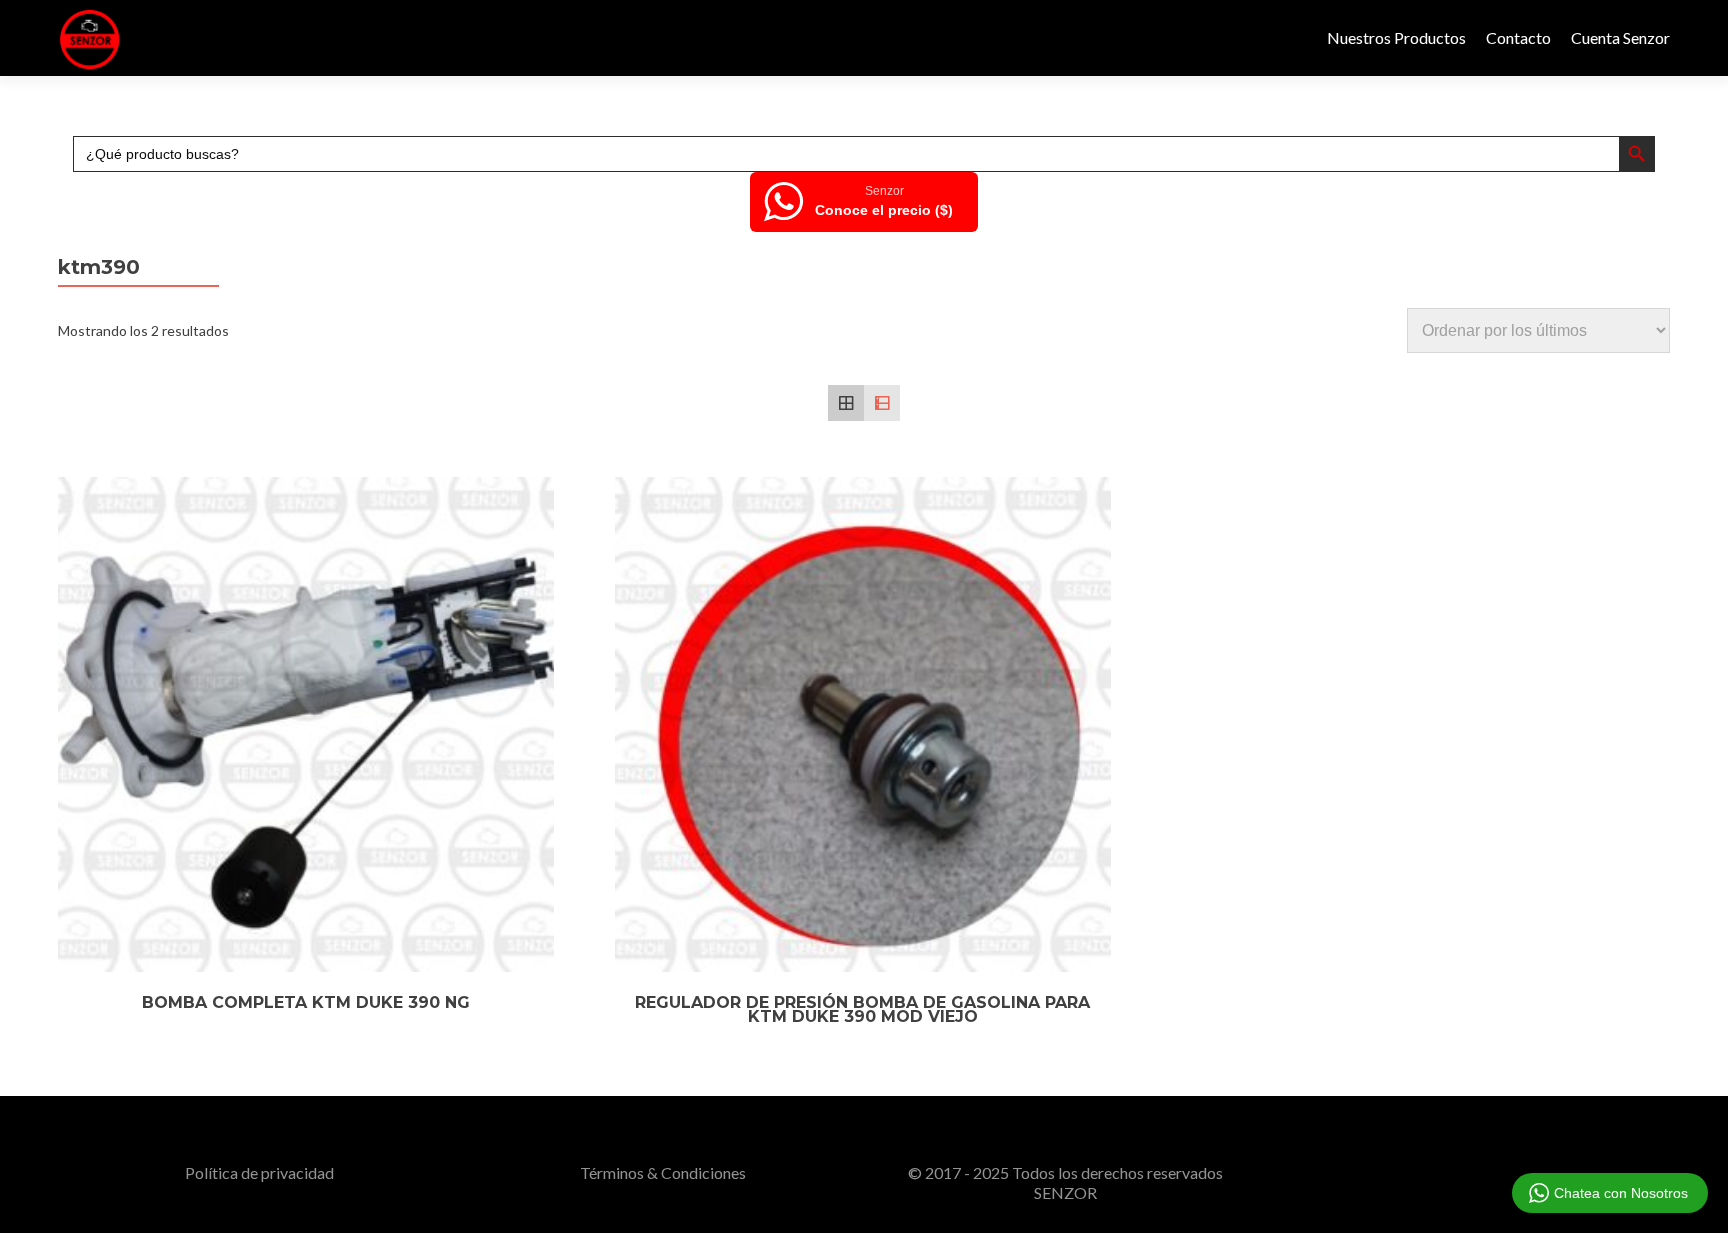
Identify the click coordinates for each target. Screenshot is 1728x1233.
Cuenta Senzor (1620, 37)
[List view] (882, 403)
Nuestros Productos (1396, 37)
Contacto (1518, 37)
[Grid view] (846, 403)
